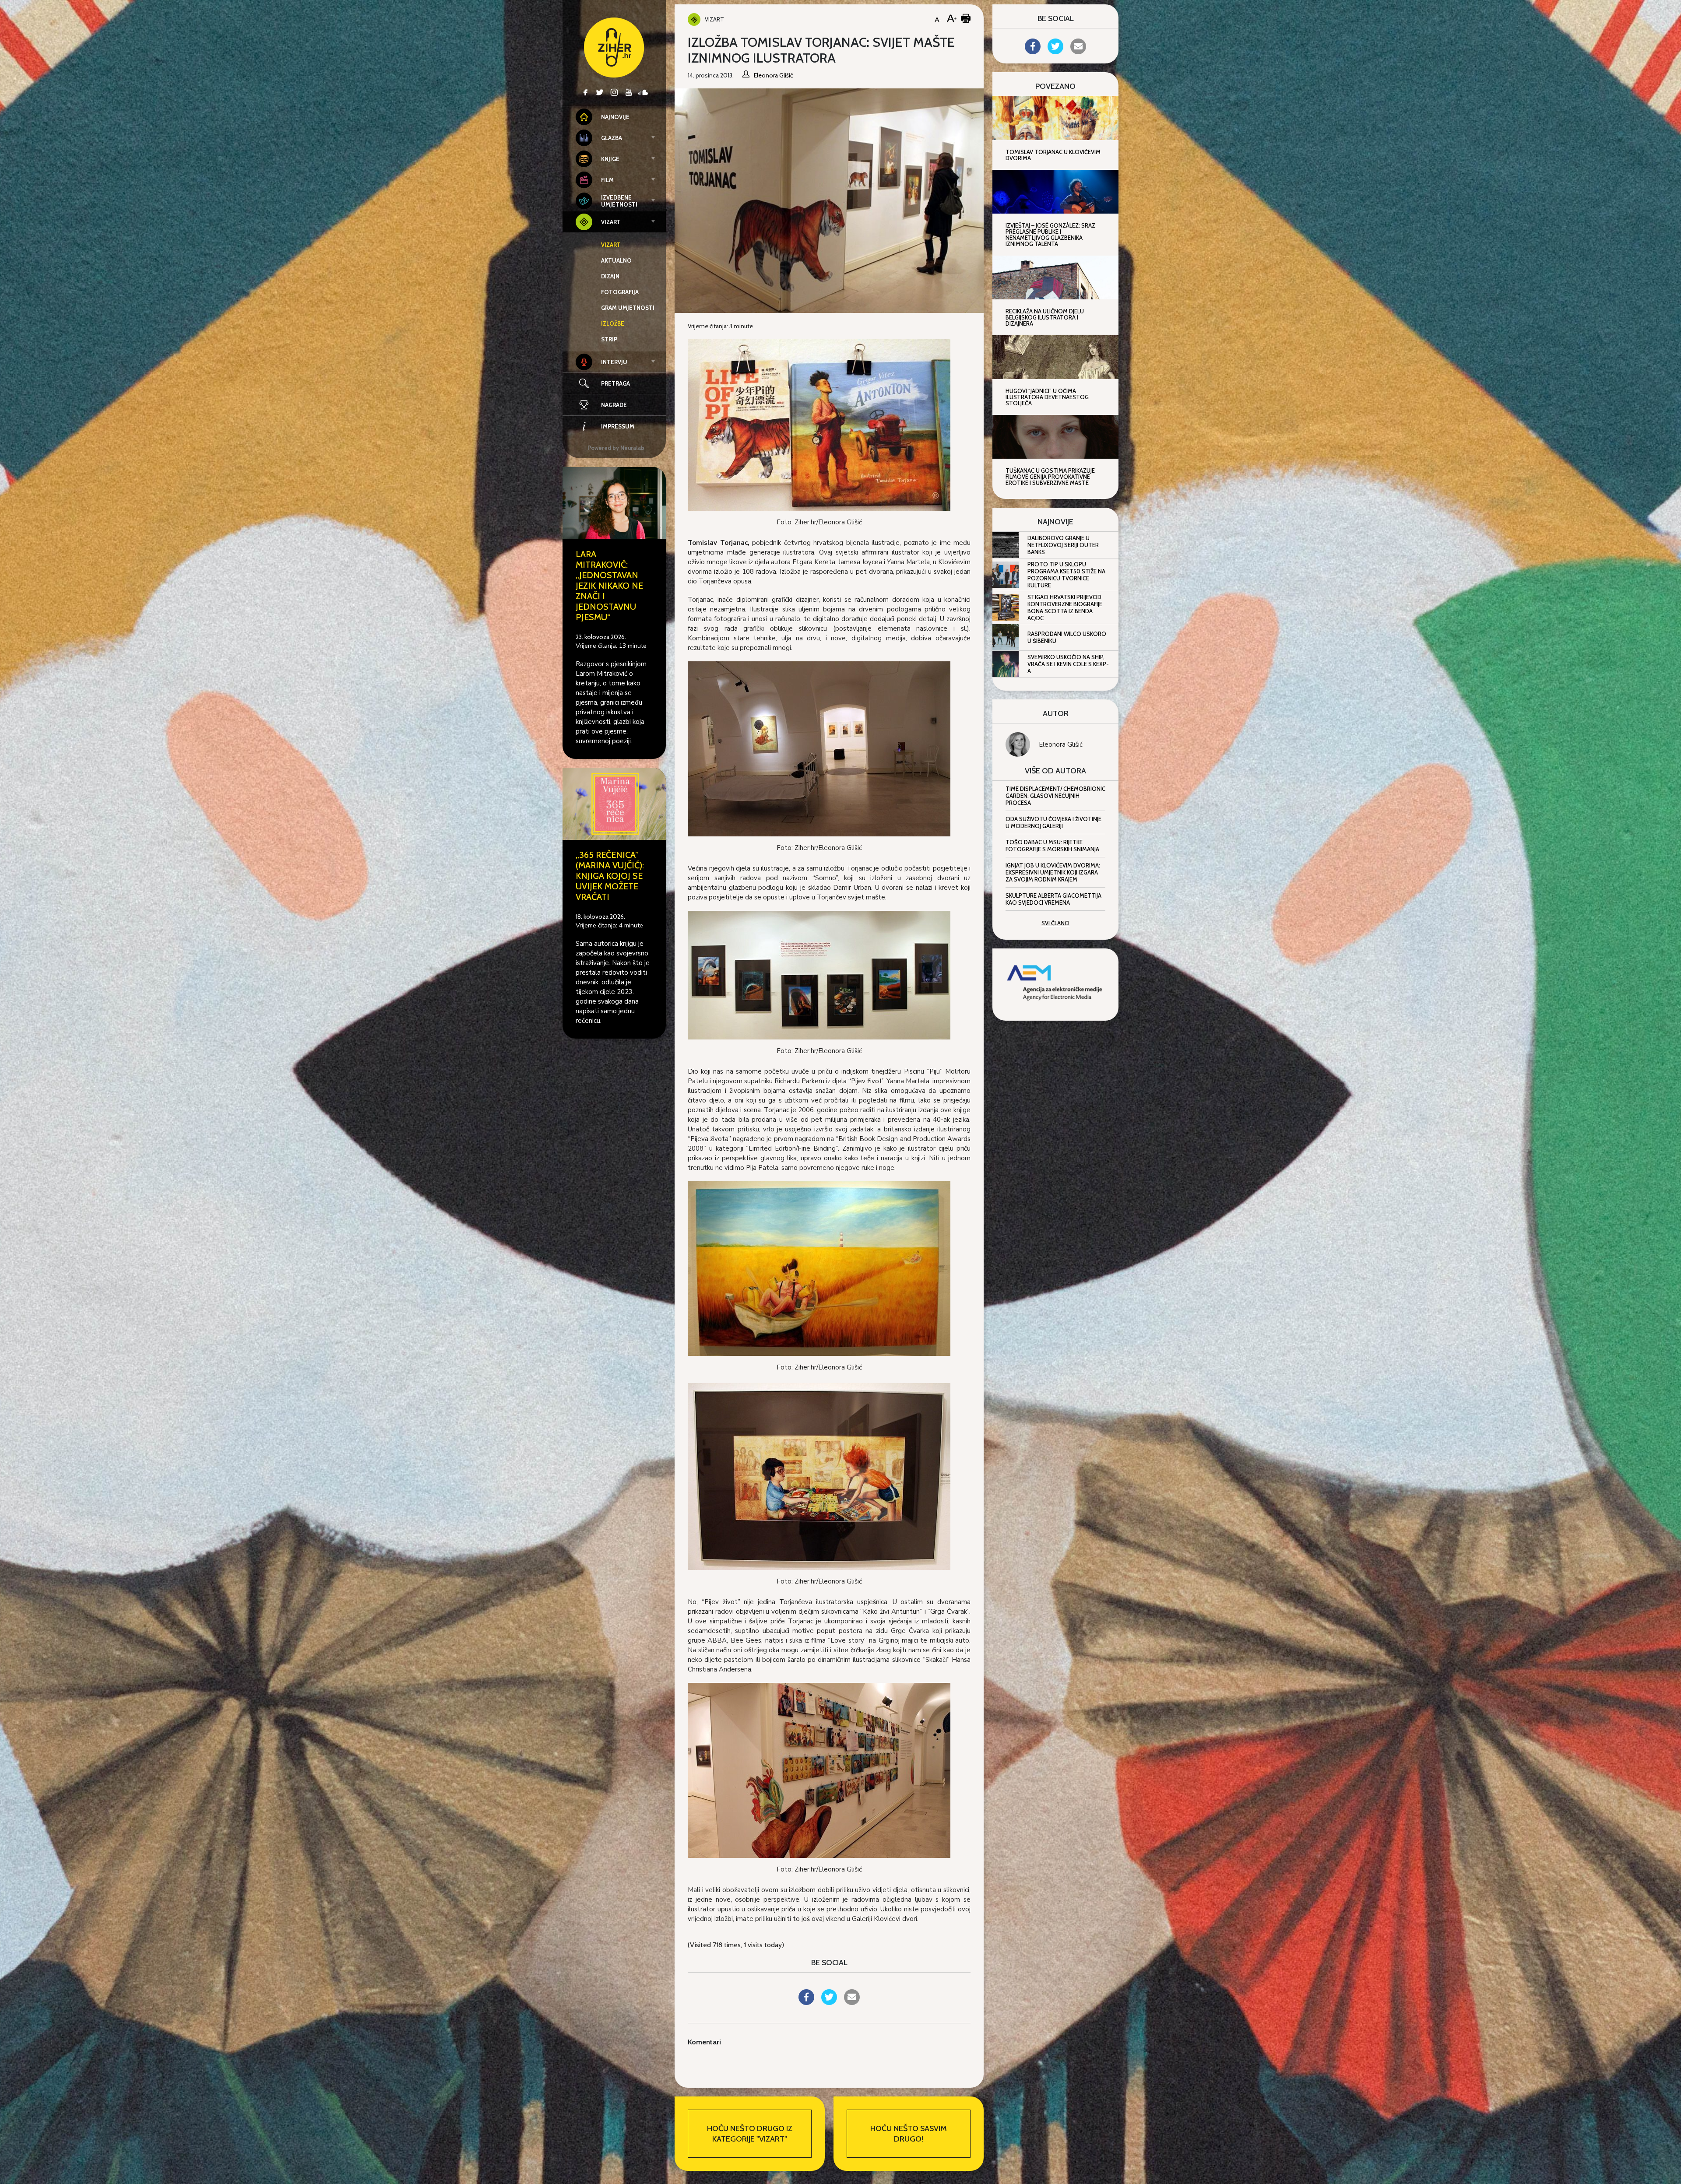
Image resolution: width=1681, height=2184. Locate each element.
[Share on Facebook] (806, 2002)
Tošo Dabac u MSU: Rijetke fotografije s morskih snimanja (1052, 846)
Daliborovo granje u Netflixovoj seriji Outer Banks (1063, 545)
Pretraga (615, 383)
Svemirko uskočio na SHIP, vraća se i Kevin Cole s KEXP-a (1068, 664)
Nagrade (614, 405)
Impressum (618, 426)
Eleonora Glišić (1061, 744)
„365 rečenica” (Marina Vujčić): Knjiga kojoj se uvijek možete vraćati (610, 876)
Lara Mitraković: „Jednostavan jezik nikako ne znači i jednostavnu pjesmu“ (609, 586)
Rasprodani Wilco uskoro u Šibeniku (1067, 637)
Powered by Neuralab (616, 448)
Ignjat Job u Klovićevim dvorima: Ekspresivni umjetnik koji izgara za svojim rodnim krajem (1053, 872)
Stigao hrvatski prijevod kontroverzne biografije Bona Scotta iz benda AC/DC (1065, 607)
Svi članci (1055, 923)
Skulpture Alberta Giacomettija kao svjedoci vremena (1053, 899)
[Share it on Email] (852, 2002)
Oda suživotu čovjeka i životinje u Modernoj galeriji (1053, 822)
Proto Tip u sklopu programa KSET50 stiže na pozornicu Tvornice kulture (1066, 575)
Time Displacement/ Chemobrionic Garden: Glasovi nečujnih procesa (1055, 796)
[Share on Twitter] (829, 2002)
